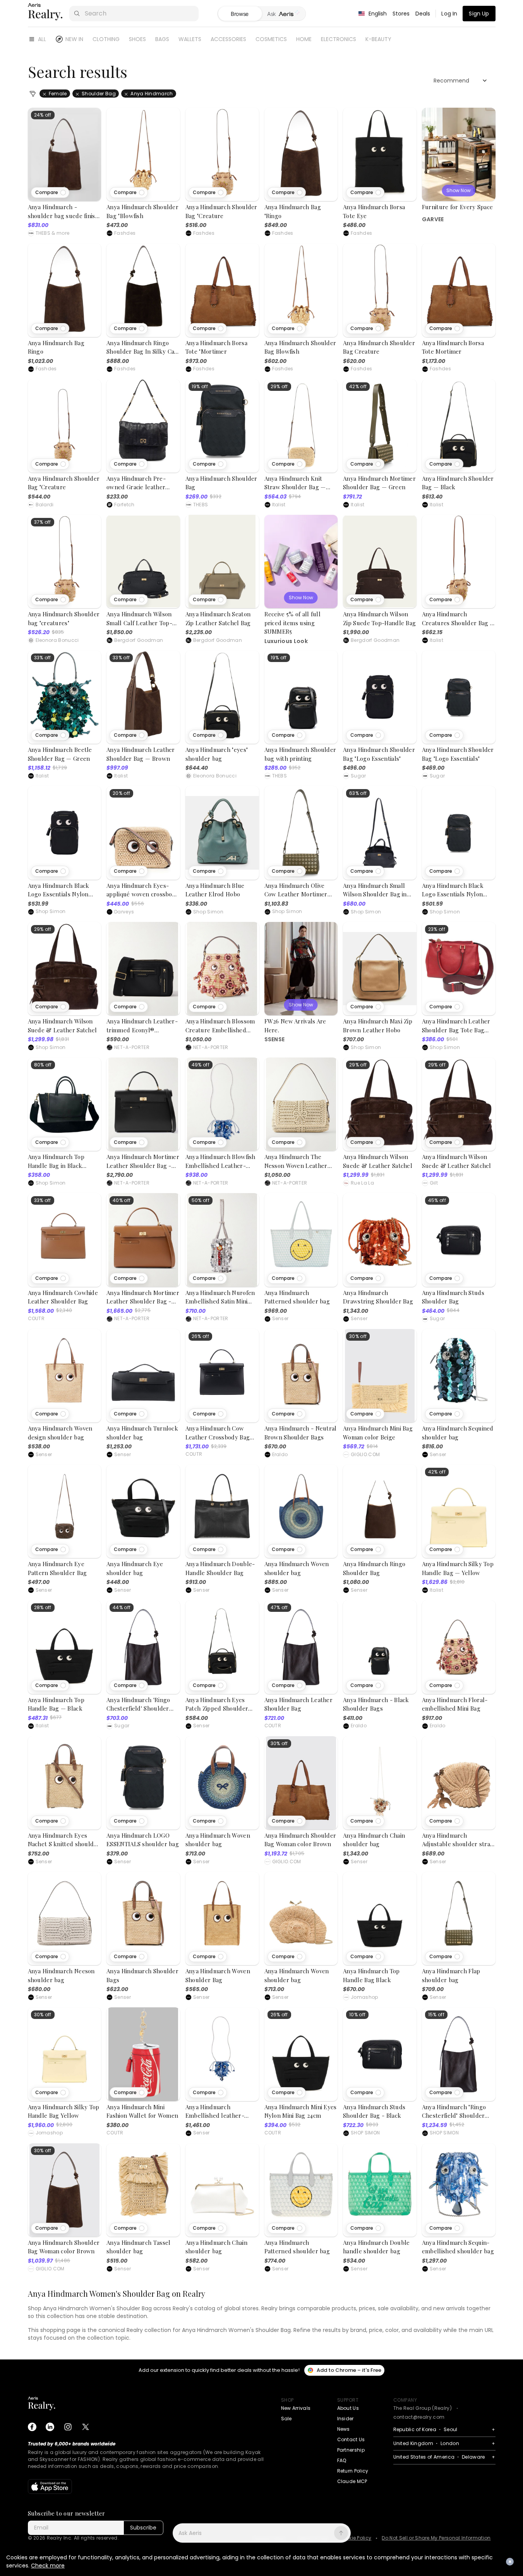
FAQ (342, 2460)
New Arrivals (296, 2408)
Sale (286, 2419)
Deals (423, 14)
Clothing (106, 39)
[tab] (284, 14)
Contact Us (351, 2439)
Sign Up (479, 14)
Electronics (339, 39)
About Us (348, 2408)
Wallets (190, 39)
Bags (162, 39)
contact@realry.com (419, 2417)
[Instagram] (68, 2427)
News (344, 2429)
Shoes (137, 39)
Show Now (459, 190)
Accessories (228, 39)
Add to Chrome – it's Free (349, 2370)
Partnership (351, 2450)
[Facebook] (32, 2427)
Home (304, 39)
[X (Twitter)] (86, 2427)
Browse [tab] (240, 14)
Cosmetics (271, 39)
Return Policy (353, 2471)
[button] (50, 193)
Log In (449, 14)
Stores (401, 14)
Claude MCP (352, 2481)
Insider (346, 2419)
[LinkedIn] (50, 2427)
